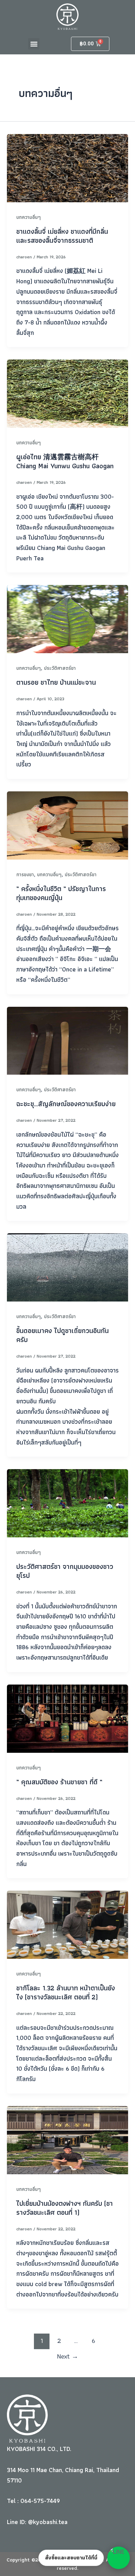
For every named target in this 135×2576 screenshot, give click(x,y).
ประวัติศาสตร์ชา (60, 668)
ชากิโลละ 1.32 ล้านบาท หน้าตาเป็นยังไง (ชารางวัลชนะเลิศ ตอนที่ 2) (66, 1992)
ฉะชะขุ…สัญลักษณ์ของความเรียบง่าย (66, 1104)
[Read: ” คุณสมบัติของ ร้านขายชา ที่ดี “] (67, 1718)
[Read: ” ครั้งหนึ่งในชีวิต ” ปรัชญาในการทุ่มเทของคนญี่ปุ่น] (67, 825)
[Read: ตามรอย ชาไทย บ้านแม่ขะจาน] (67, 618)
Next (68, 2356)
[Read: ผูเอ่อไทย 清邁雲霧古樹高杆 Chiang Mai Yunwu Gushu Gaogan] (67, 393)
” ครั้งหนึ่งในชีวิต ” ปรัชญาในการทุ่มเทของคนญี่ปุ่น (61, 893)
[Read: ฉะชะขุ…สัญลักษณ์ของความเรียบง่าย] (67, 1040)
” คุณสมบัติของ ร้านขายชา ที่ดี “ (59, 1782)
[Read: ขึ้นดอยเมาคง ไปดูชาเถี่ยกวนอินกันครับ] (67, 1267)
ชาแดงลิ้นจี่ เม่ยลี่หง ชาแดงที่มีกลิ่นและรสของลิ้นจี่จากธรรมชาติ (62, 236)
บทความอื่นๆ (29, 217)
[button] (34, 44)
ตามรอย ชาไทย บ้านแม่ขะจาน (56, 682)
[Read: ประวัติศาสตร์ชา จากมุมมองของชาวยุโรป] (67, 1503)
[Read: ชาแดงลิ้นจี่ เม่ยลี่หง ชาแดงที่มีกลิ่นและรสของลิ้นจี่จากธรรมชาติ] (67, 167)
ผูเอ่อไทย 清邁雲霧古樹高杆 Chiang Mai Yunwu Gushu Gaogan (65, 461)
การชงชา (25, 874)
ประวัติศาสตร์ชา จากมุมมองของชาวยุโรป (65, 1571)
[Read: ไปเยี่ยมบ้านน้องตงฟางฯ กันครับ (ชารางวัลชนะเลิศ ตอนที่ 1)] (67, 2139)
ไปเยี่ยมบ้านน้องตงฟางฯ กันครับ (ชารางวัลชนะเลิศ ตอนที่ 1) (65, 2208)
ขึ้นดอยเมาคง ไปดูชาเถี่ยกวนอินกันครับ (62, 1335)
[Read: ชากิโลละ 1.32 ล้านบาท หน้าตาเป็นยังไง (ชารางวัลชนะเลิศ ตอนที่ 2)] (67, 1924)
